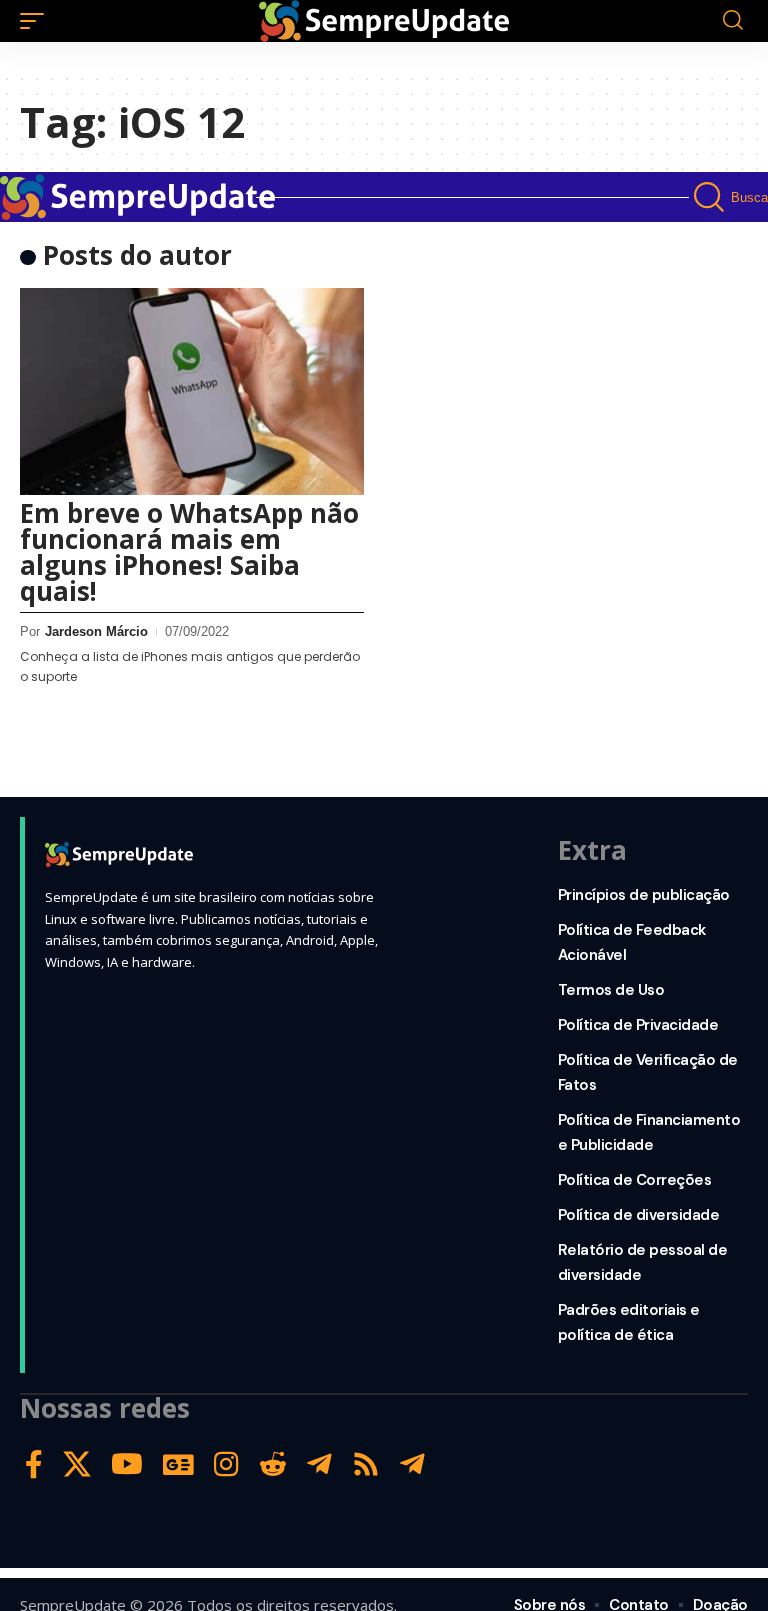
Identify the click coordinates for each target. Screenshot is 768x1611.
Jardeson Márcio (96, 631)
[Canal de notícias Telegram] (412, 1464)
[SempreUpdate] (384, 21)
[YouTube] (127, 1464)
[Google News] (178, 1464)
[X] (77, 1464)
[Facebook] (34, 1464)
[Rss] (366, 1464)
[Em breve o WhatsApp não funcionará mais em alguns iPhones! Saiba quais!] (192, 391)
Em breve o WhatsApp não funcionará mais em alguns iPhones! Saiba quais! (189, 552)
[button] (37, 21)
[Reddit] (273, 1464)
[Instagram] (226, 1464)
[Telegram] (319, 1464)
